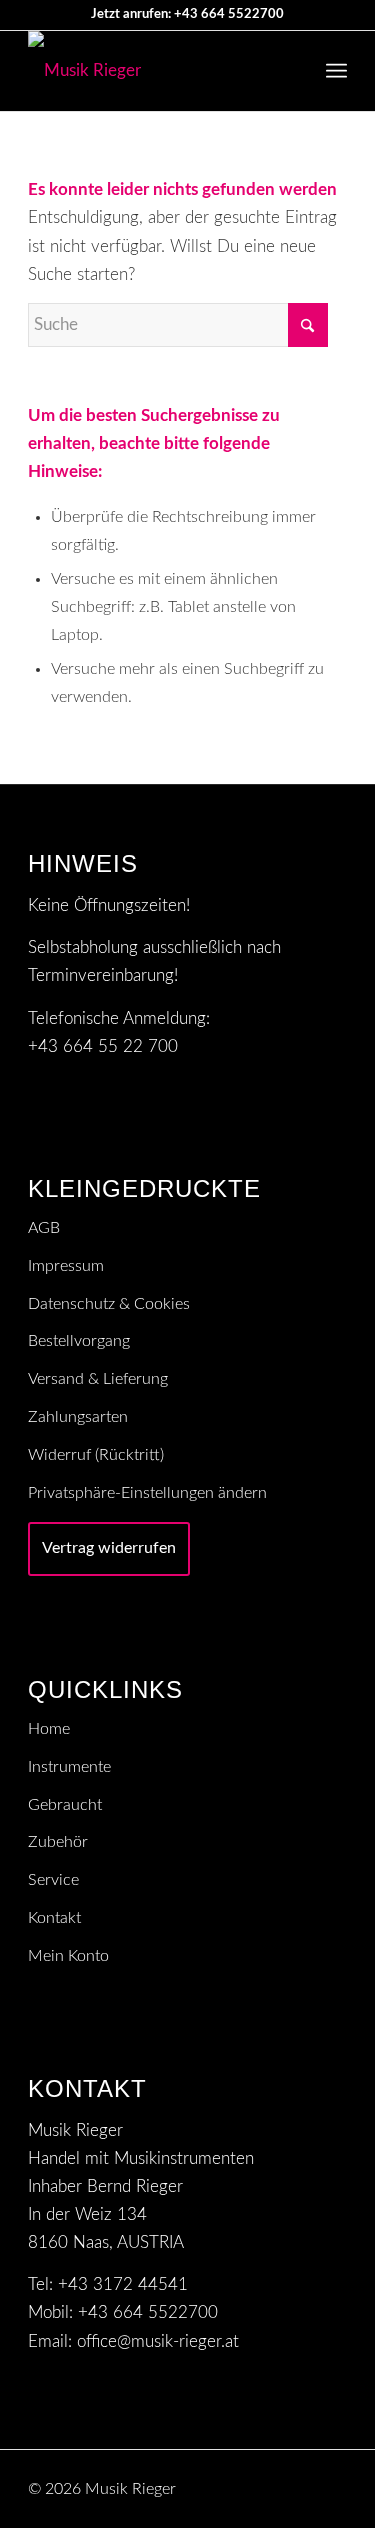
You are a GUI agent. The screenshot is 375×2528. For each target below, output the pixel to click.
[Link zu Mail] (302, 2485)
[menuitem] (336, 71)
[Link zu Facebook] (332, 2485)
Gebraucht (65, 1805)
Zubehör (58, 1842)
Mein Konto (68, 1956)
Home (49, 1729)
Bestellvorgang (79, 1341)
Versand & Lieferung (98, 1379)
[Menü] (336, 71)
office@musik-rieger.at (158, 2341)
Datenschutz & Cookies (109, 1304)
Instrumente (69, 1767)
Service (53, 1880)
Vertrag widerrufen (109, 1548)
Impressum (66, 1266)
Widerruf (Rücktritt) (96, 1455)
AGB (44, 1228)
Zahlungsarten (78, 1417)
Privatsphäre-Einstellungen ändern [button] (147, 1493)
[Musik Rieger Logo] (155, 71)
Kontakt (54, 1918)
